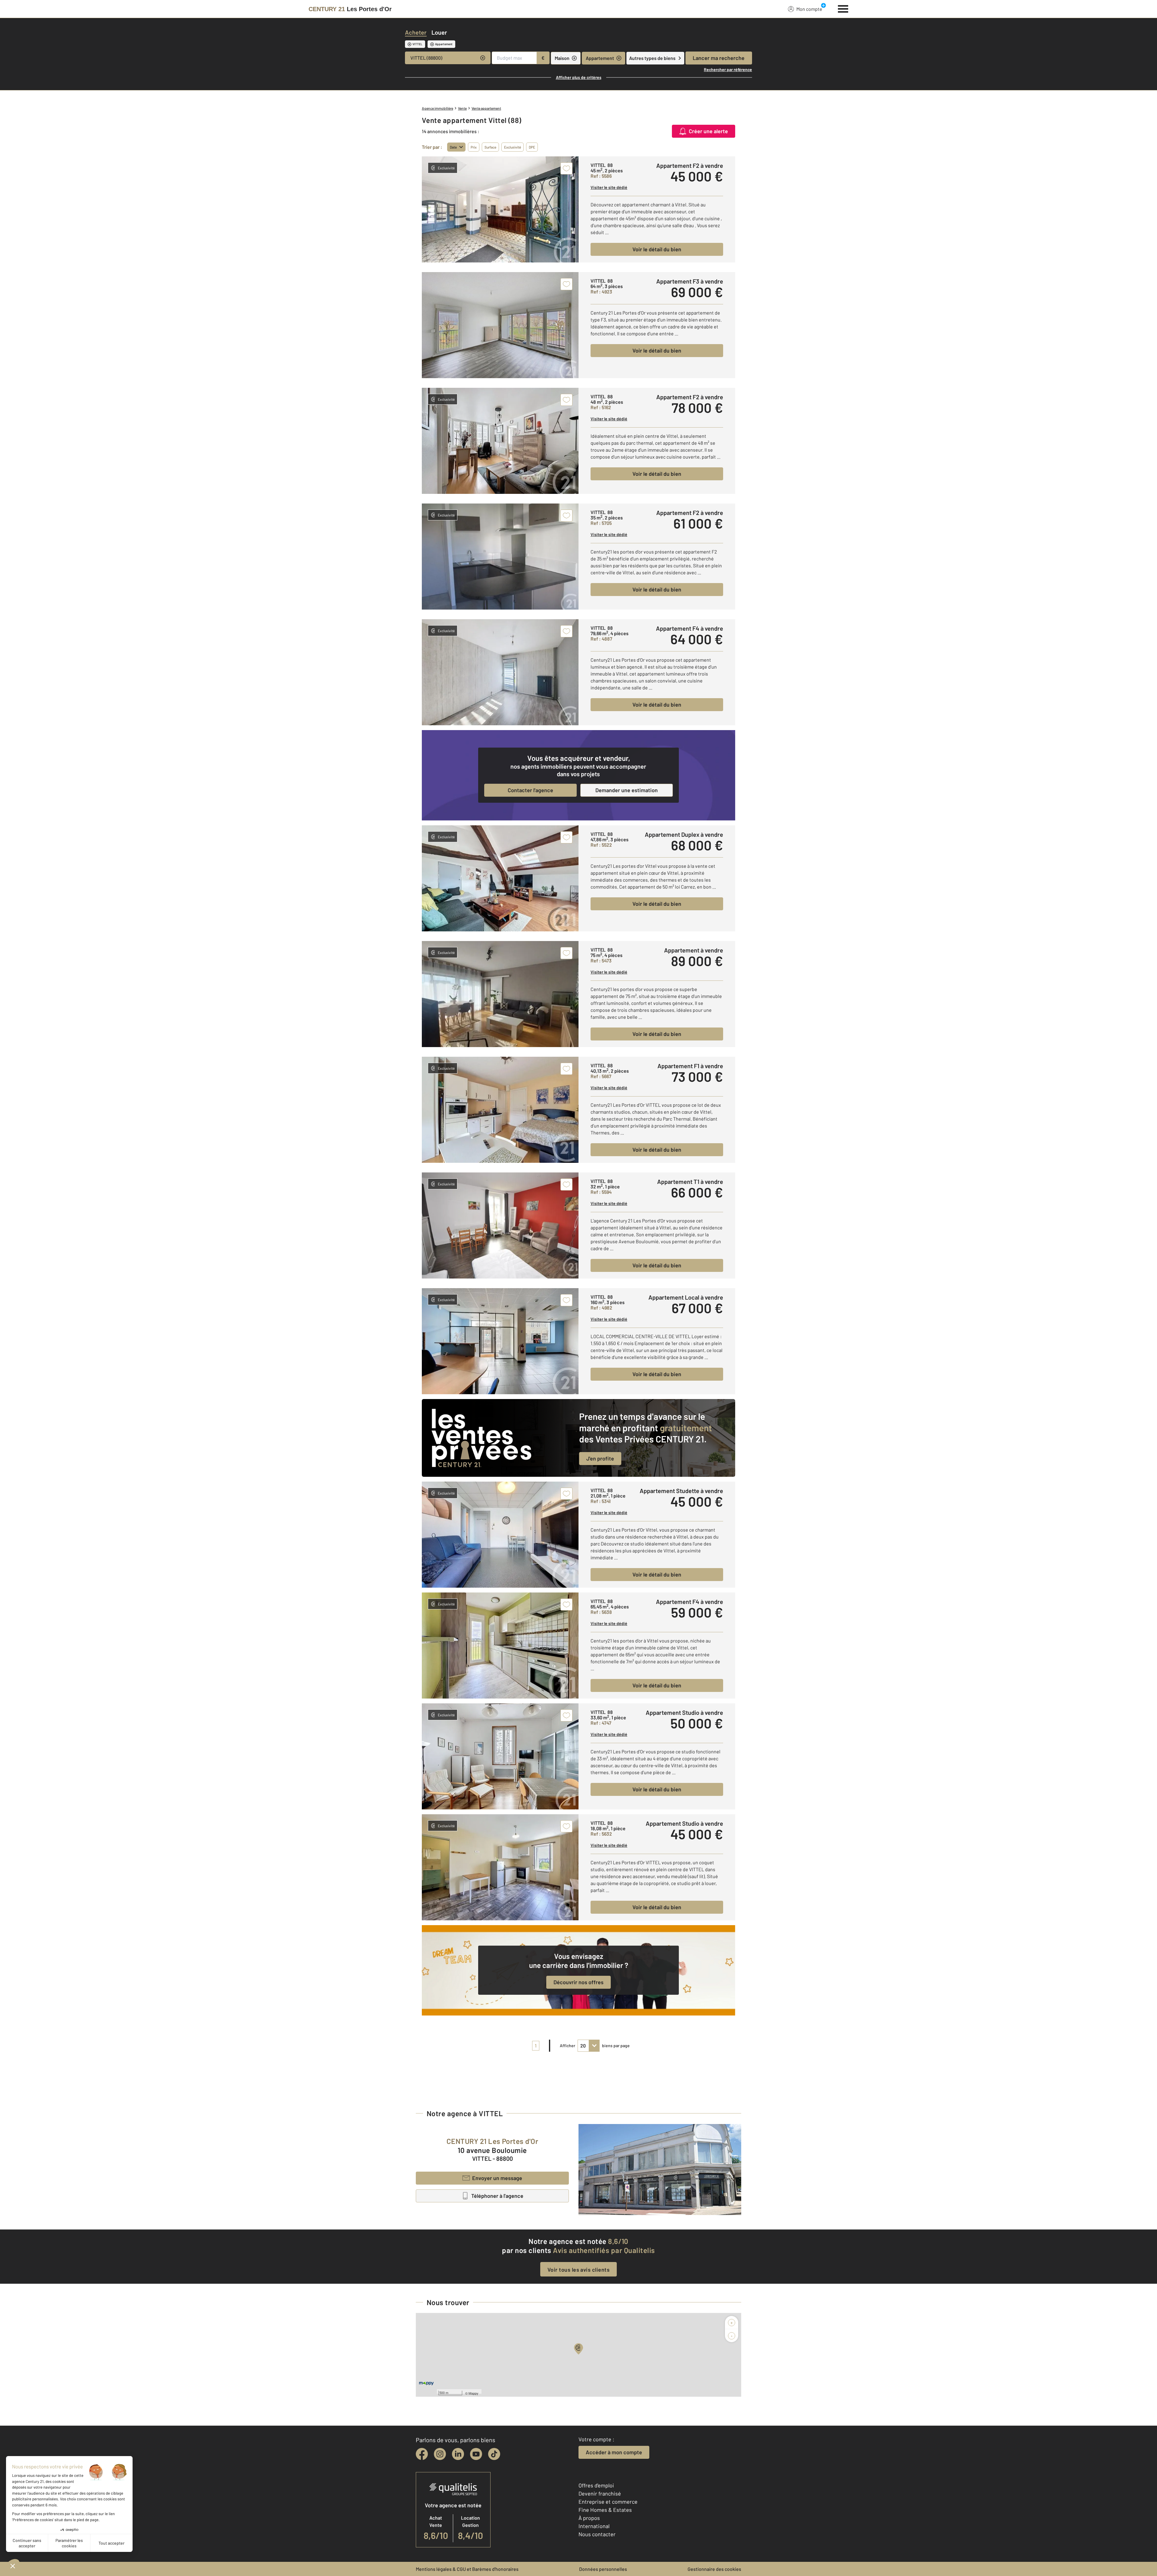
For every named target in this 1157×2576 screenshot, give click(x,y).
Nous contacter (597, 2534)
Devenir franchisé (600, 2493)
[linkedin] (458, 2454)
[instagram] (440, 2454)
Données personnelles (603, 2569)
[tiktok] (494, 2454)
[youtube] (476, 2454)
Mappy (473, 2393)
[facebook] (422, 2454)
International (594, 2526)
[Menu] (843, 8)
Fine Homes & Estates (605, 2510)
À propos (589, 2518)
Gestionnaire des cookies (714, 2569)
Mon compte (809, 9)
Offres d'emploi (596, 2485)
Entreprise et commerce (608, 2502)
